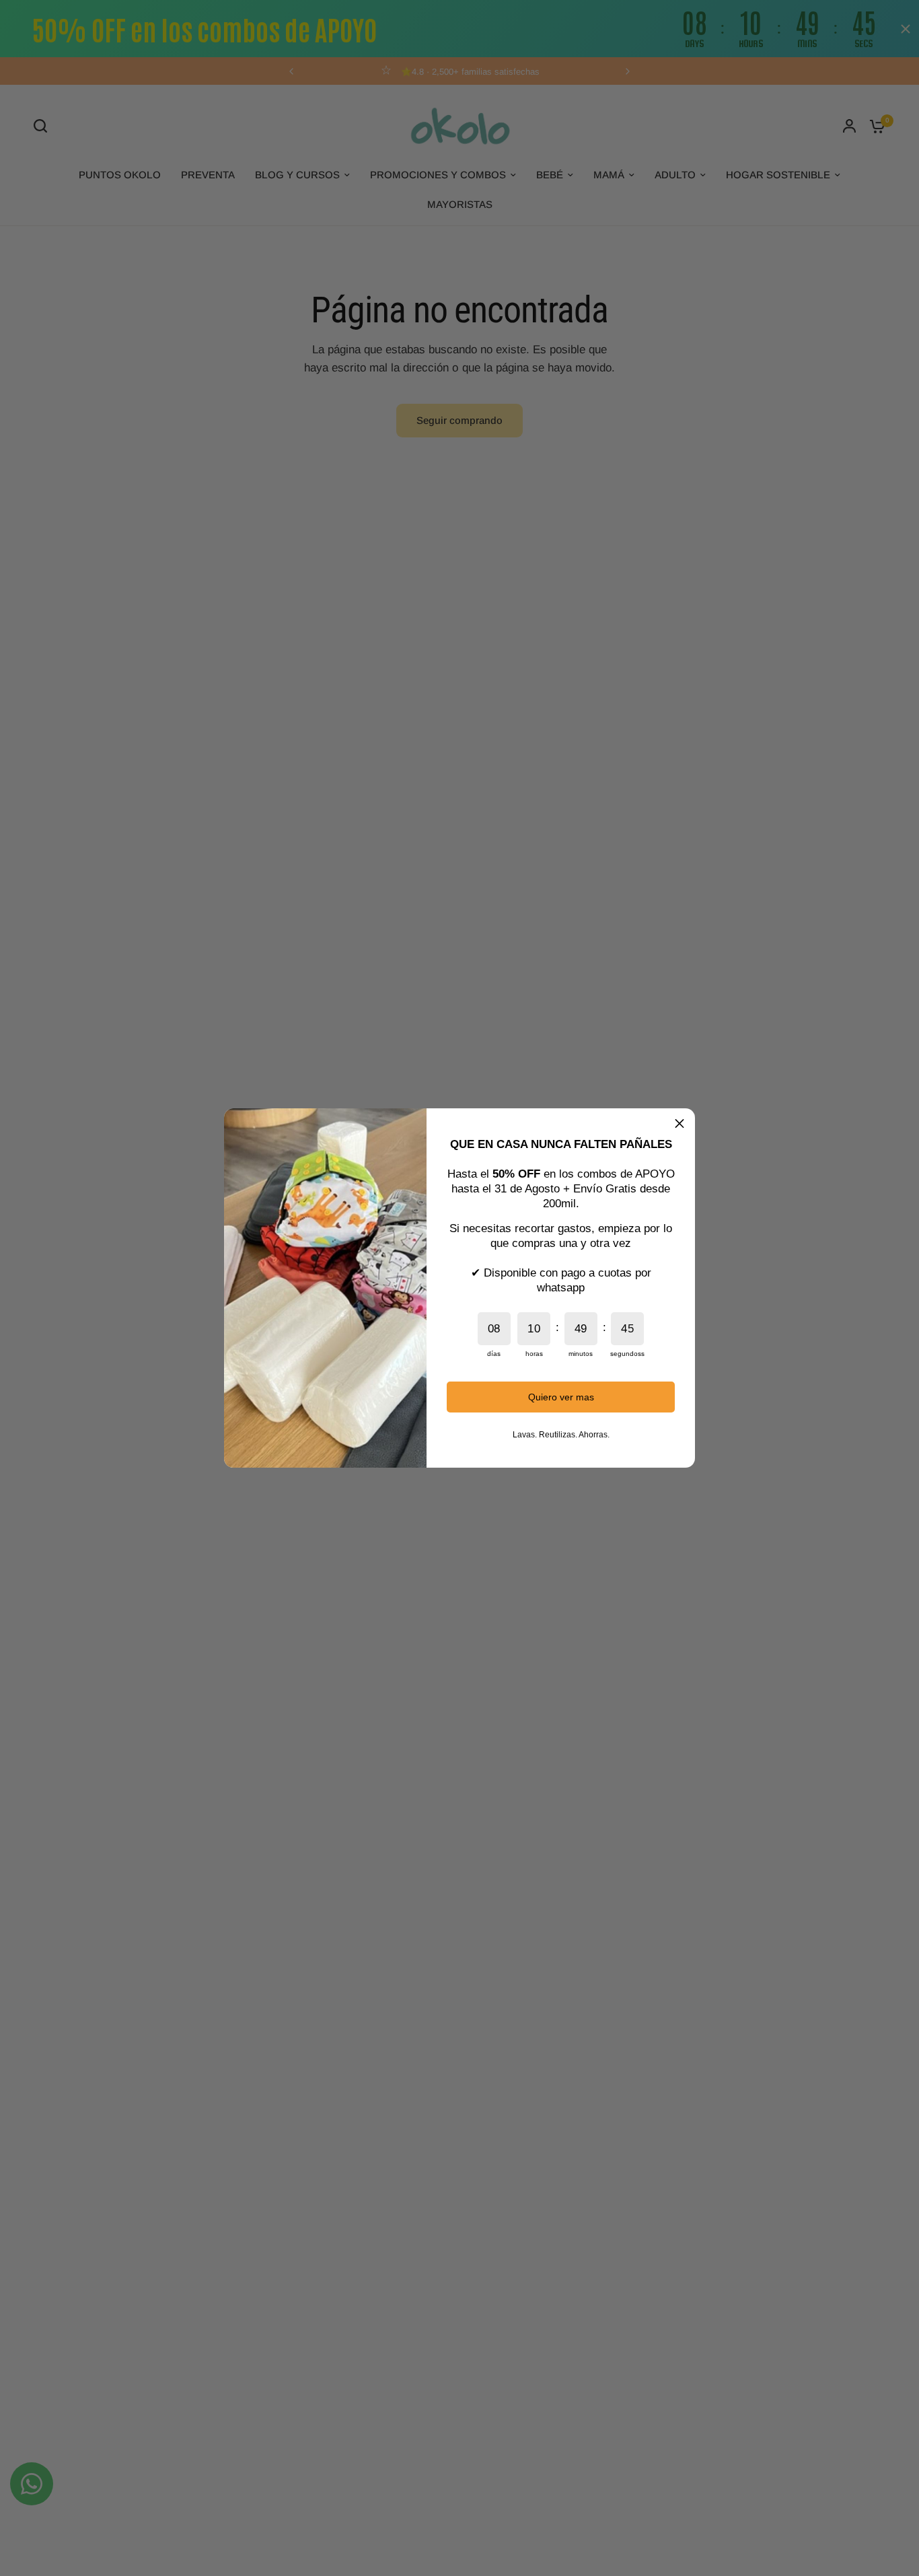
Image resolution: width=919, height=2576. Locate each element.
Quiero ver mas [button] (561, 1397)
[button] (679, 1124)
